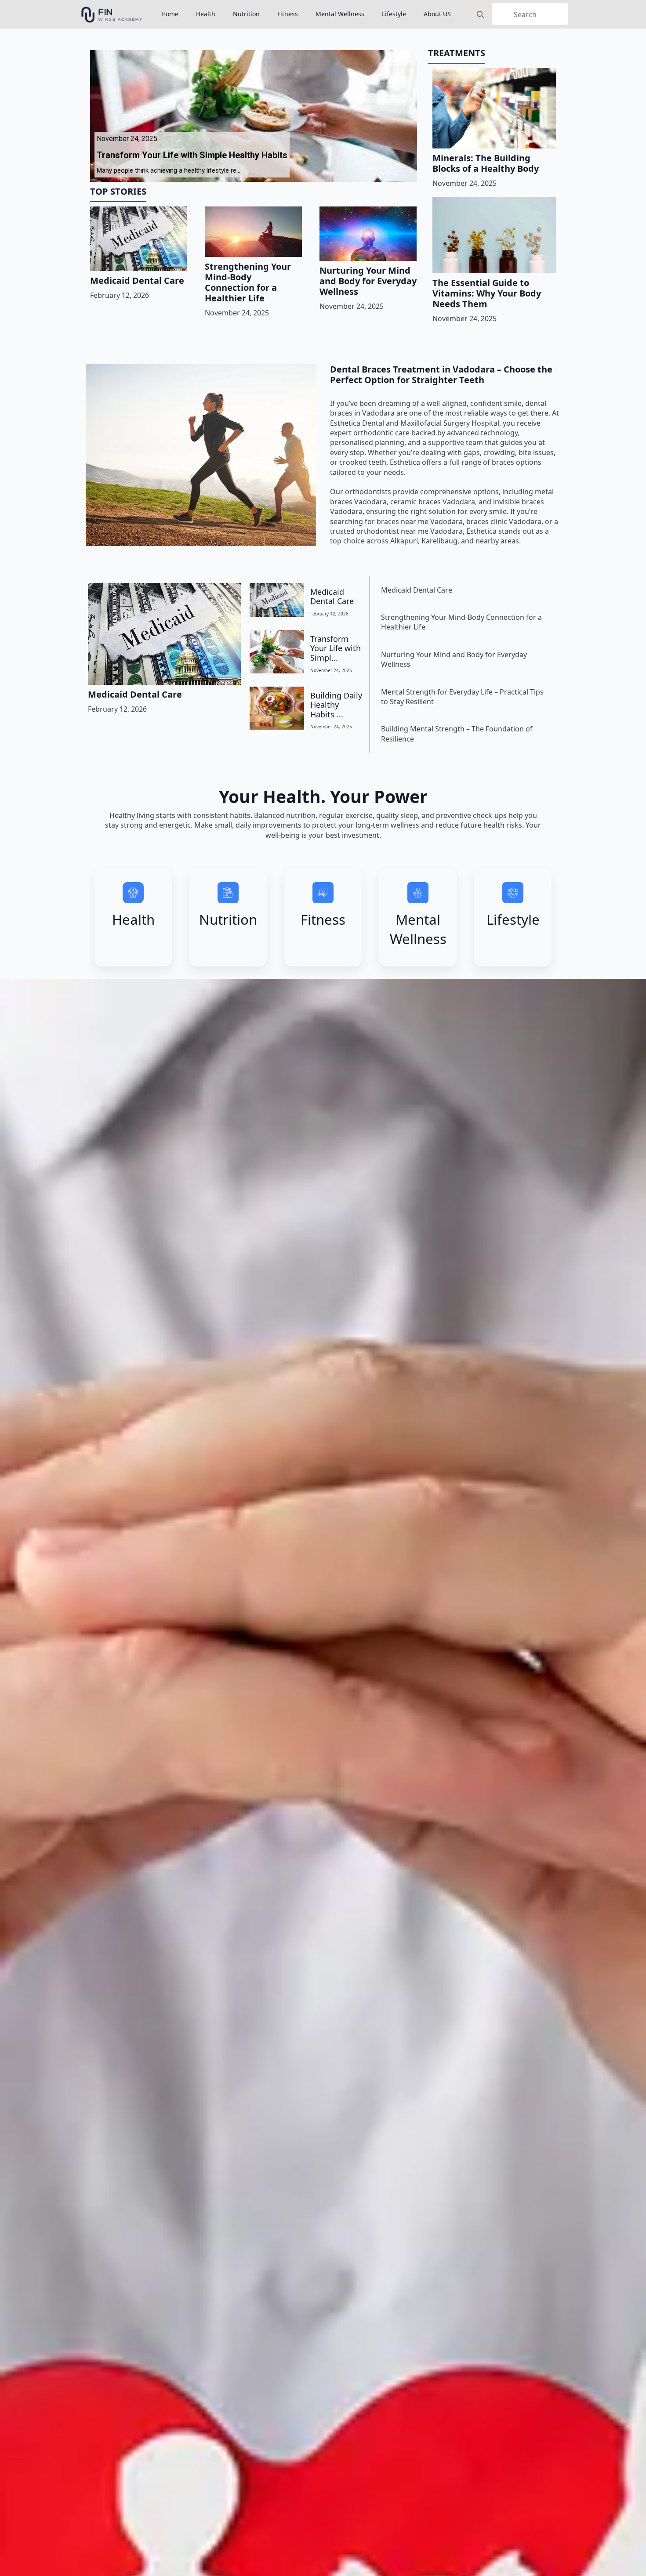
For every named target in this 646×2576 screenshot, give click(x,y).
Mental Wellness (340, 14)
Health (206, 14)
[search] (480, 14)
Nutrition (246, 14)
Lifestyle (394, 14)
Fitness (288, 14)
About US (437, 14)
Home (170, 14)
